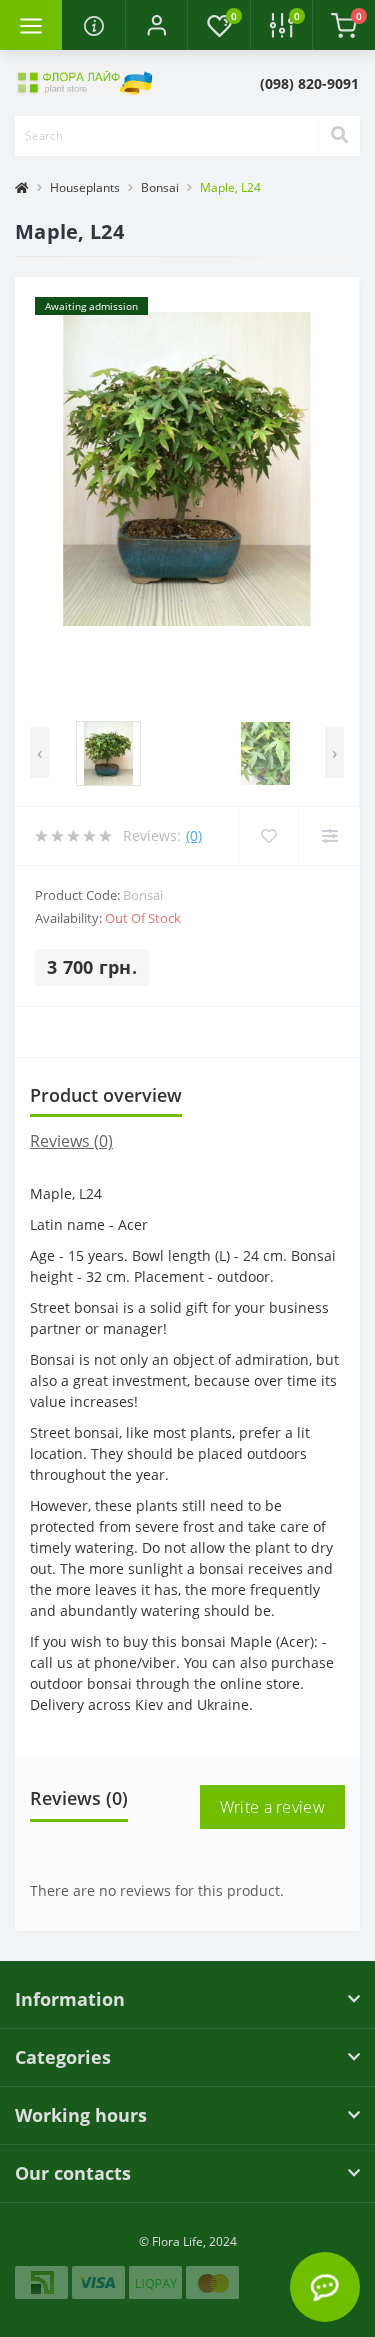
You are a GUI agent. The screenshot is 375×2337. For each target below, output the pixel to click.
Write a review (272, 1807)
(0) (194, 835)
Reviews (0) (71, 1141)
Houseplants (85, 187)
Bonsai (160, 187)
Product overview (106, 1095)
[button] (156, 25)
